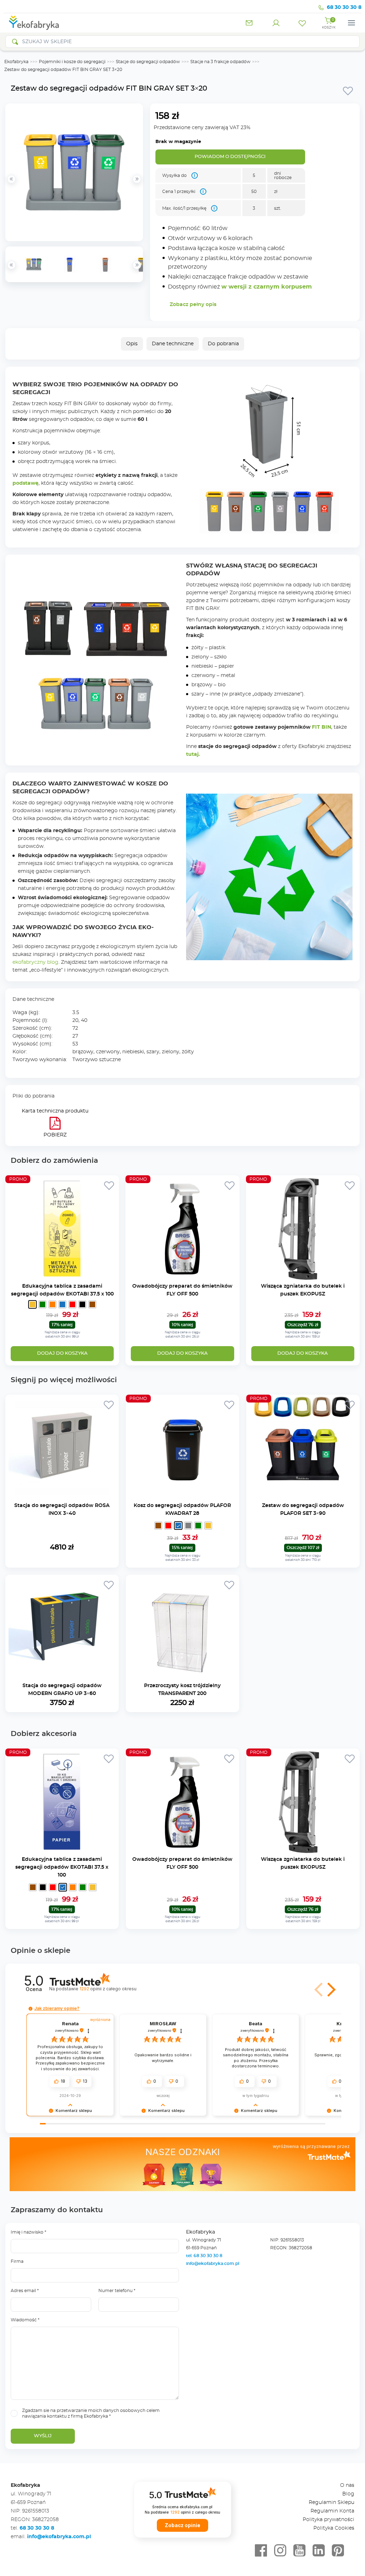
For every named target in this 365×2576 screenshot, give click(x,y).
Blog (348, 2494)
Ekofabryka (16, 62)
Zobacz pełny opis (193, 305)
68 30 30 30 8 (344, 7)
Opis (132, 344)
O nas (347, 2485)
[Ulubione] (302, 23)
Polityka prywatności (328, 2520)
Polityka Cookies (334, 2528)
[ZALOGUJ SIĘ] (276, 23)
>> (137, 265)
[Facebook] (261, 2551)
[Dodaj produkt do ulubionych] (348, 91)
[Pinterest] (338, 2551)
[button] (319, 1990)
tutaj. (193, 754)
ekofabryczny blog (35, 962)
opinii (108, 1989)
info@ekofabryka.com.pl (213, 2264)
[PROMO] (62, 1278)
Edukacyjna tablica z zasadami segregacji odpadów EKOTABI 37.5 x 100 (62, 1867)
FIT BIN (322, 727)
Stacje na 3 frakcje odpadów (220, 62)
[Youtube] (299, 2551)
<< (11, 265)
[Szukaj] (15, 42)
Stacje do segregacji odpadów (148, 62)
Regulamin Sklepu (331, 2503)
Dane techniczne (173, 344)
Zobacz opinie (182, 2525)
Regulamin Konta (332, 2511)
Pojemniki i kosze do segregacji (72, 62)
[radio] (32, 1304)
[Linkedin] (319, 2551)
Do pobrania (223, 344)
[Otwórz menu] (351, 23)
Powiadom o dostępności (230, 157)
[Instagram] (280, 2551)
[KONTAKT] (250, 23)
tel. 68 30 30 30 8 (205, 2256)
